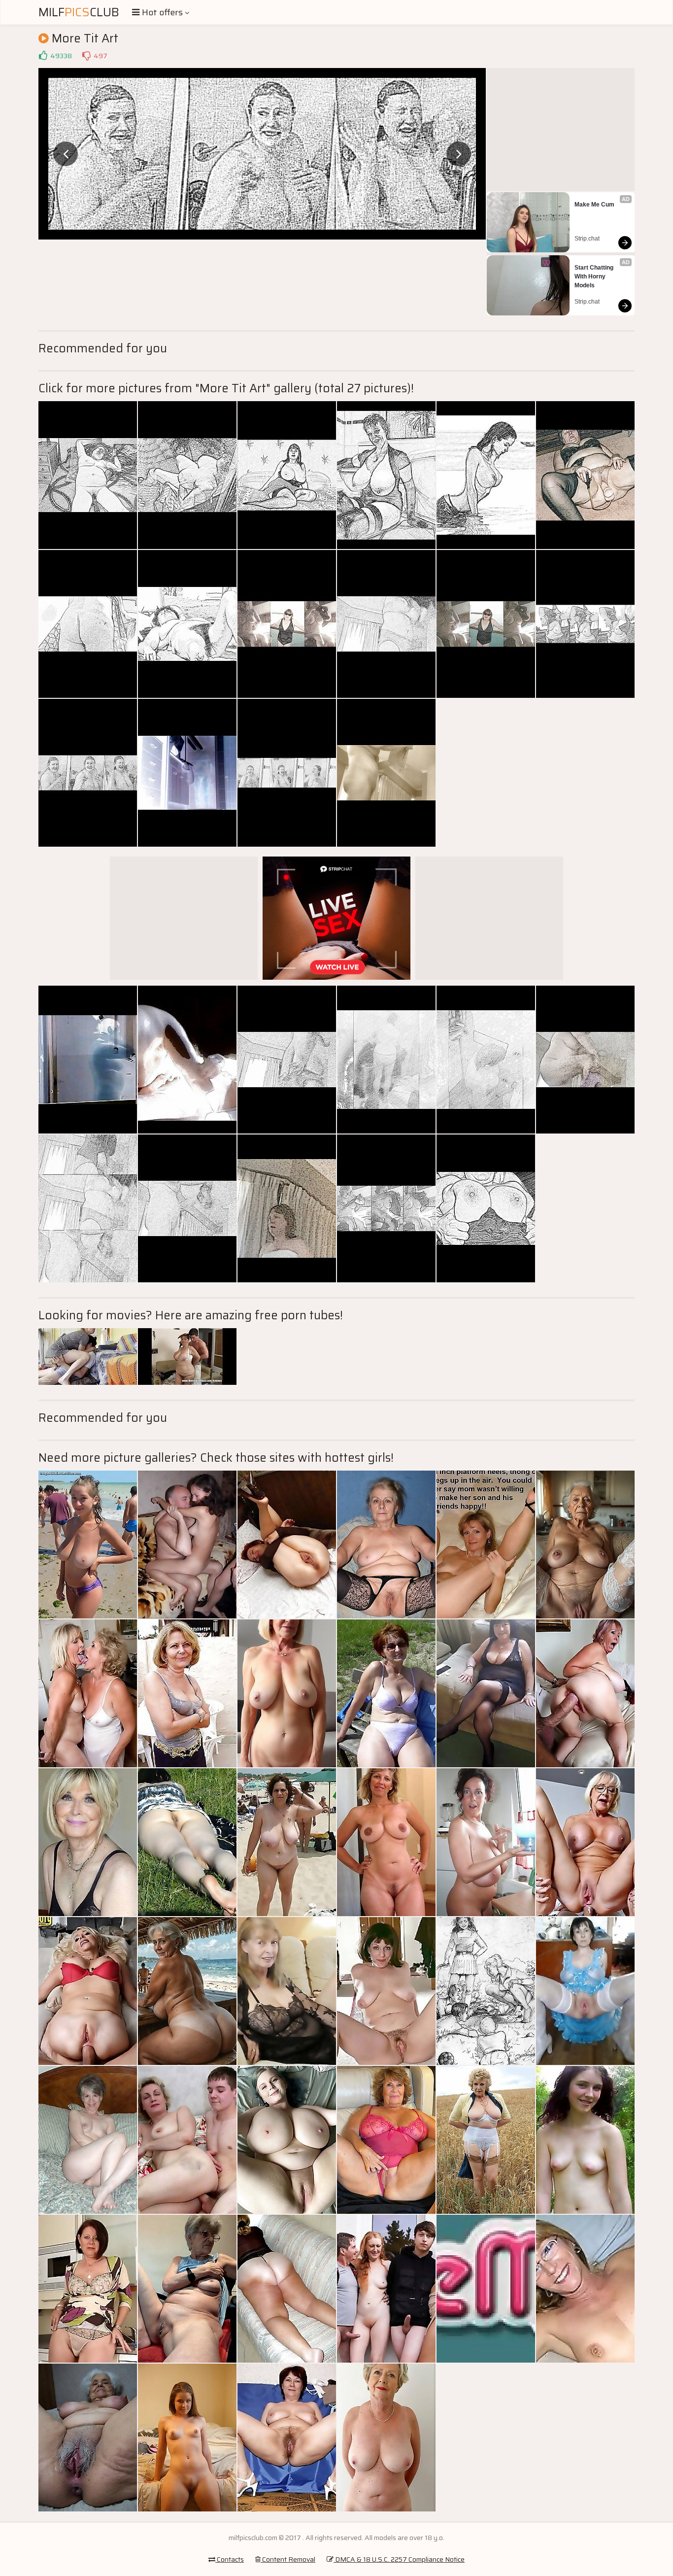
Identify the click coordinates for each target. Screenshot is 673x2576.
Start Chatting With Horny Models (595, 276)
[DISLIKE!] (86, 56)
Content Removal (288, 2559)
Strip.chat (587, 239)
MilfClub (79, 12)
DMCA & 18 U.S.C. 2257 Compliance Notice (399, 2559)
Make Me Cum (594, 205)
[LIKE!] (43, 56)
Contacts (230, 2559)
